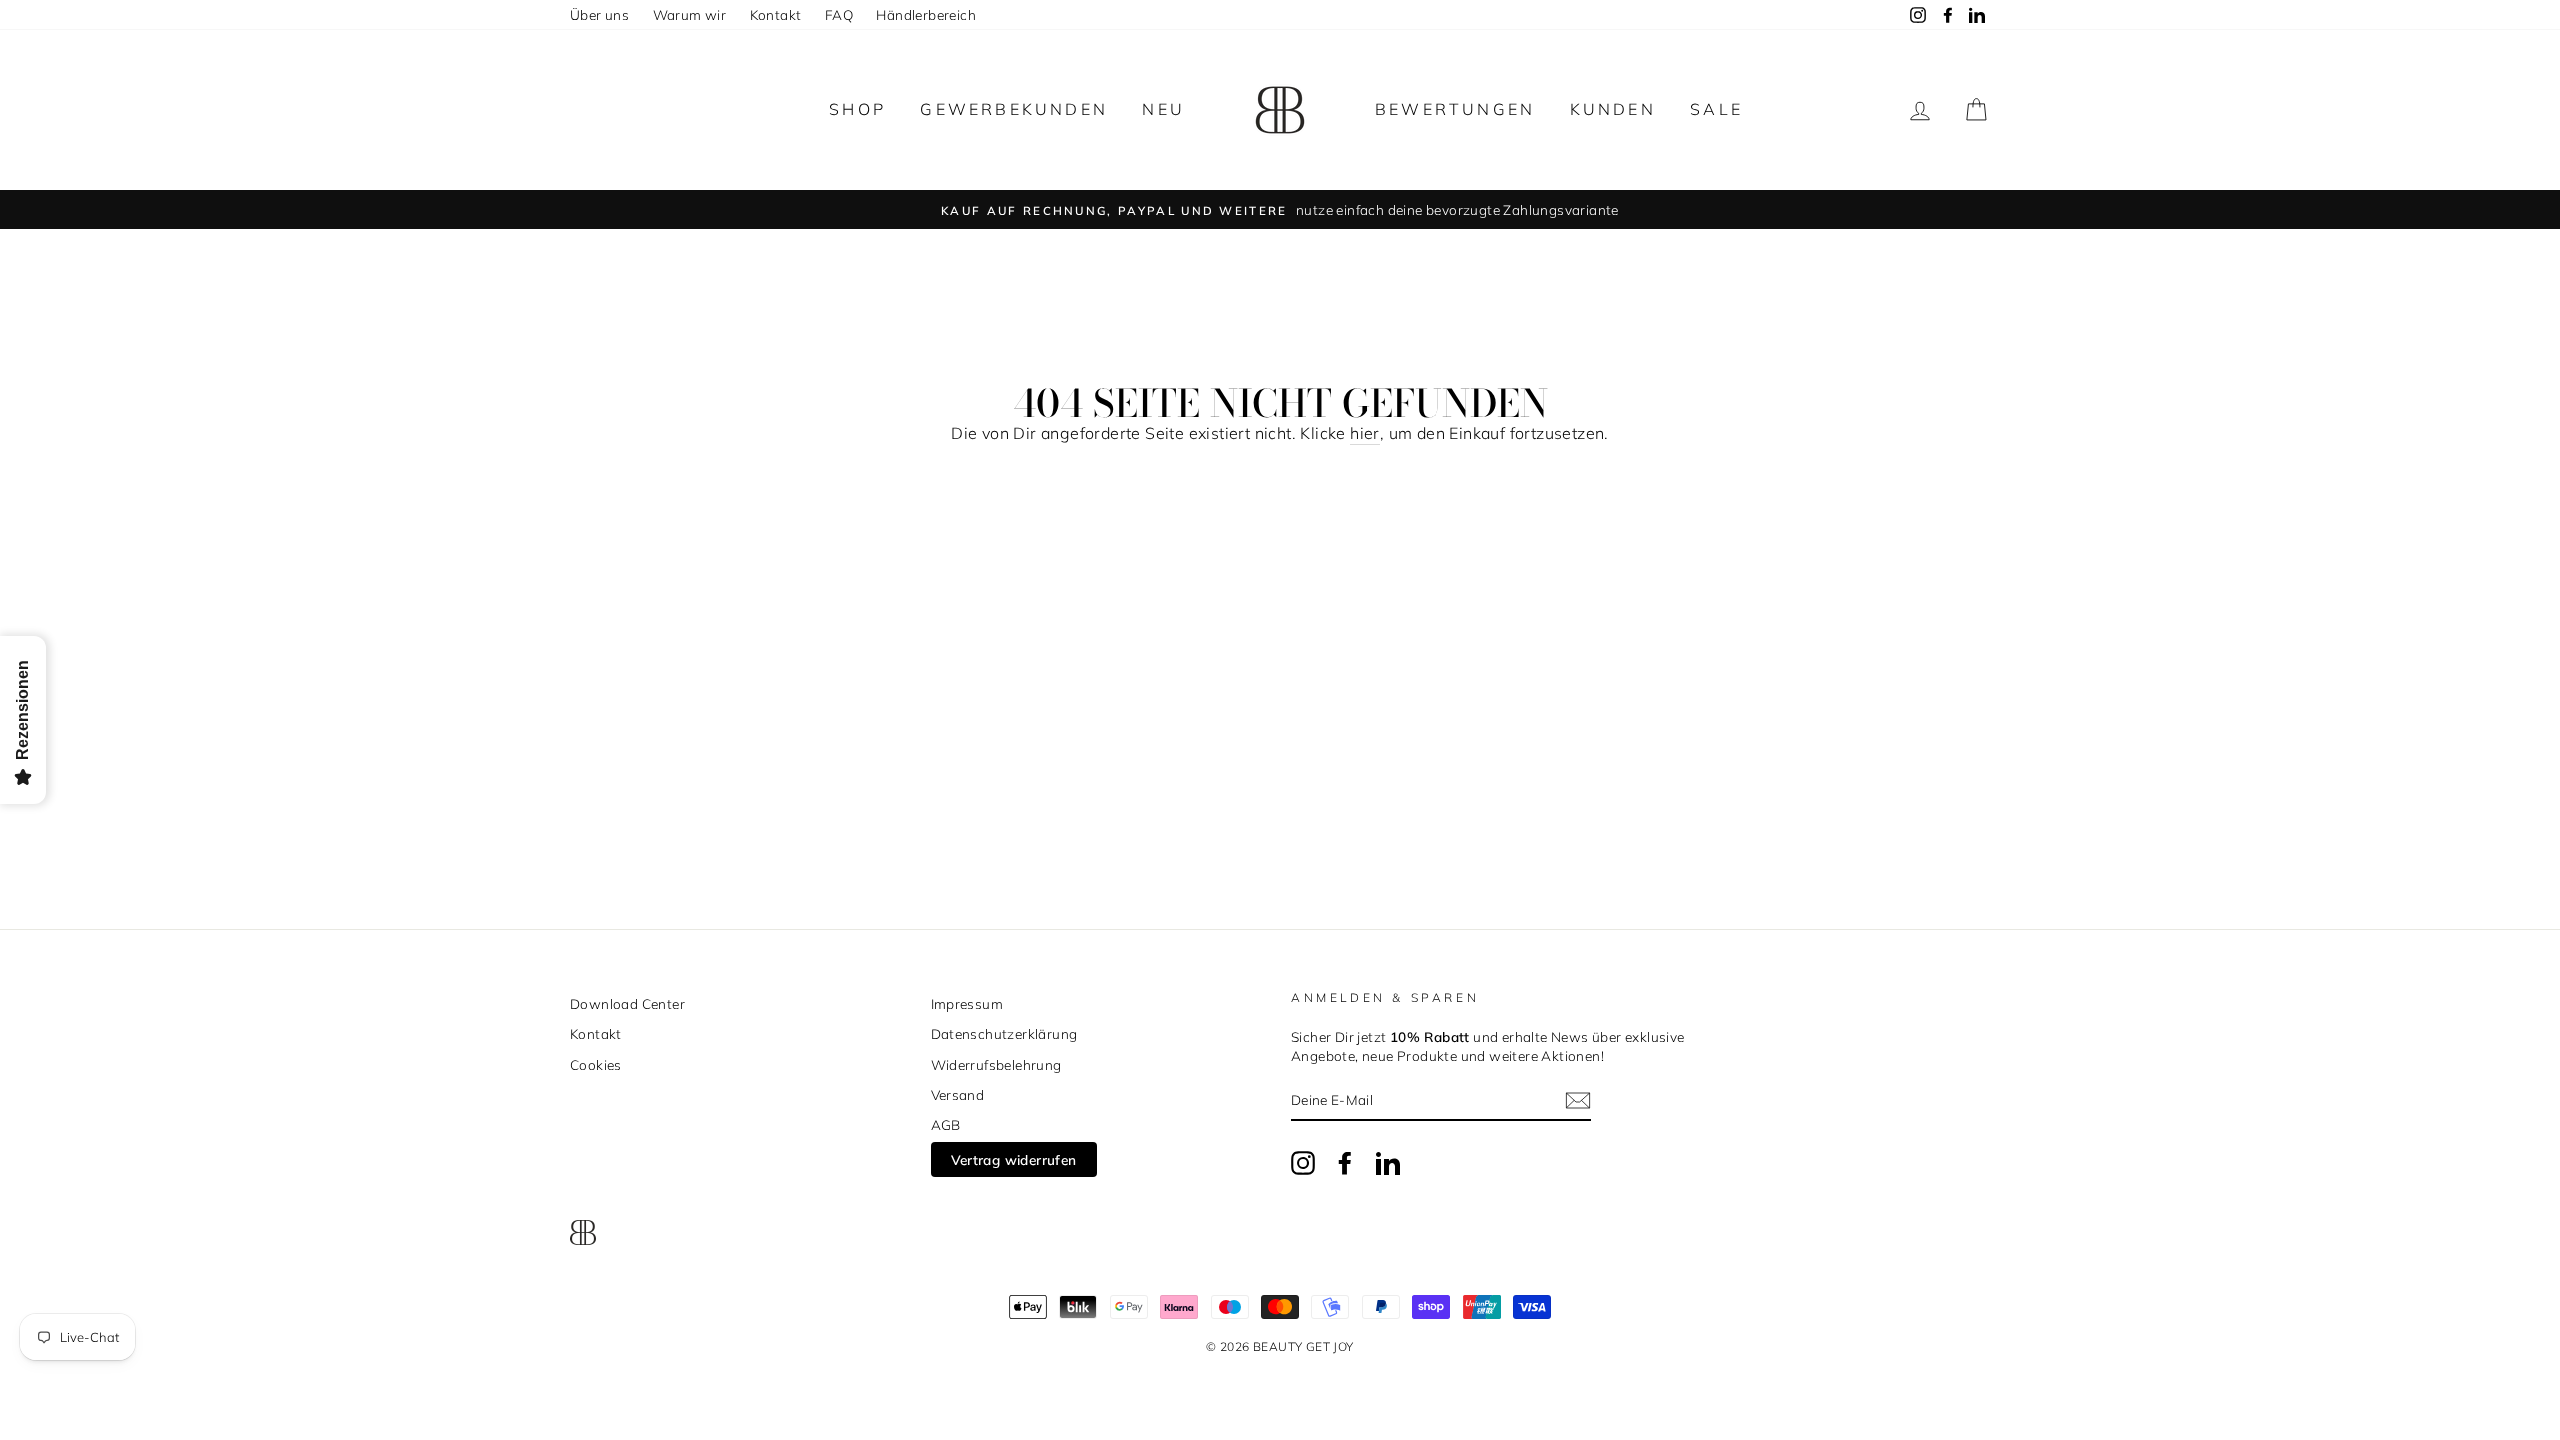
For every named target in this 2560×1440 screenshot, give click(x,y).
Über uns (599, 14)
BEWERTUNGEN (1455, 109)
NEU (1163, 109)
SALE (1716, 109)
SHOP (857, 109)
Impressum (967, 1003)
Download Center (627, 1003)
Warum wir (690, 14)
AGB (946, 1124)
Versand (958, 1094)
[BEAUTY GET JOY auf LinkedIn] (1388, 1163)
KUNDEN (1613, 109)
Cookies (596, 1064)
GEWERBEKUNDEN (1014, 109)
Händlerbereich (926, 14)
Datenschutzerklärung (1004, 1033)
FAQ (839, 14)
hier (1365, 433)
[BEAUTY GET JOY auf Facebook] (1345, 1163)
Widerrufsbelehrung (996, 1064)
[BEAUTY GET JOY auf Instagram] (1303, 1163)
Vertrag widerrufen (1014, 1159)
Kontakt (776, 14)
